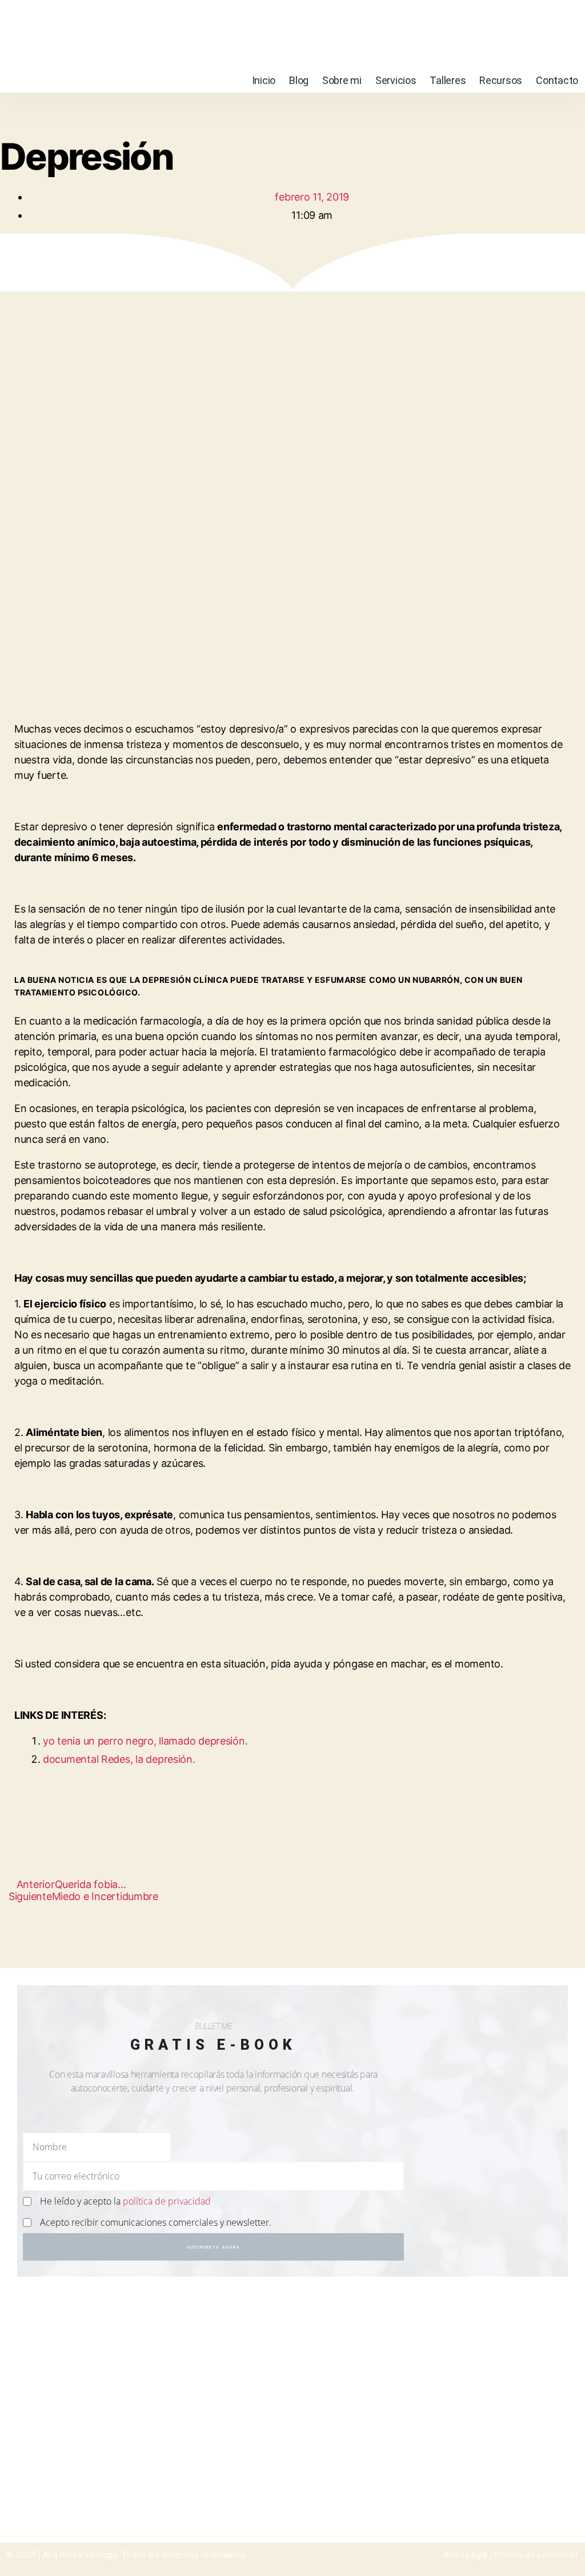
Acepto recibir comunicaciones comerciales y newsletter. (156, 2222)
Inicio (264, 80)
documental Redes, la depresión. (119, 1759)
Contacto (557, 80)
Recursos (501, 80)
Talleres (448, 80)
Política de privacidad (536, 2555)
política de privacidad (167, 2201)
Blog (299, 80)
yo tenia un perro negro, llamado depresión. (145, 1741)
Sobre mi (342, 80)
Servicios (396, 80)
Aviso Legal (465, 2555)
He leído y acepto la (125, 2201)
